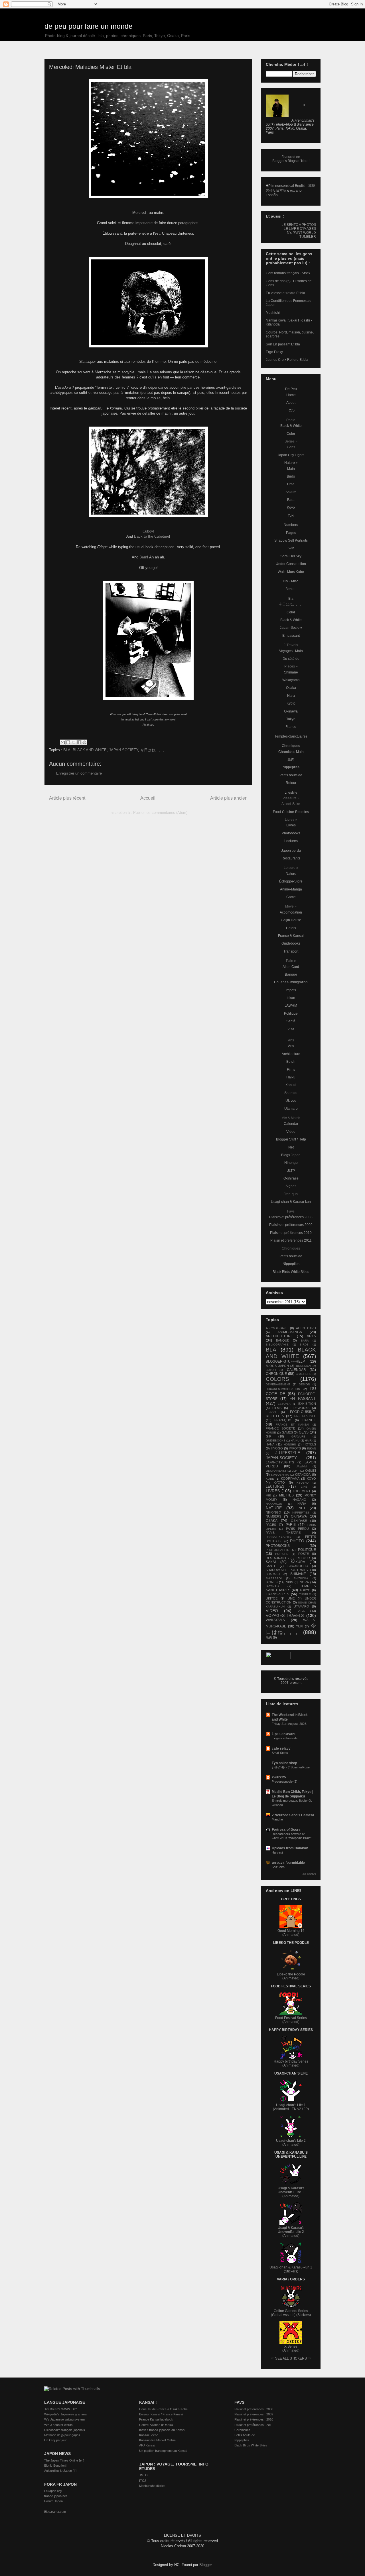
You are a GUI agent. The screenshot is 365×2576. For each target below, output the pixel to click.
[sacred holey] (148, 346)
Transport (291, 951)
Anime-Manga (291, 889)
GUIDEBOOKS (276, 1440)
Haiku (291, 1077)
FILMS (277, 1408)
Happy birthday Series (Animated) (291, 2063)
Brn (143, 557)
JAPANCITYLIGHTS (280, 1462)
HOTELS (310, 1444)
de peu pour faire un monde (89, 26)
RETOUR (303, 1558)
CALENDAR (296, 1370)
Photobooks (291, 833)
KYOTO (279, 1482)
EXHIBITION (307, 1404)
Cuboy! (148, 531)
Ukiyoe (291, 1101)
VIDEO (272, 1611)
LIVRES (273, 1491)
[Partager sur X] (74, 742)
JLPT (295, 1471)
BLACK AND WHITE (90, 750)
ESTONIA (284, 1404)
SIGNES (272, 1582)
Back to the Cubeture (152, 536)
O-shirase (291, 1178)
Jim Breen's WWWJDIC (61, 2409)
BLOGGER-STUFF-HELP (285, 1361)
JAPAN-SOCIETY (123, 750)
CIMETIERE (304, 1374)
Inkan (291, 998)
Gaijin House (291, 920)
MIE (268, 1495)
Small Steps (280, 1753)
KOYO (311, 1479)
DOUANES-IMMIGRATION (283, 1389)
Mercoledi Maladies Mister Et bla (90, 67)
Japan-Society (291, 628)
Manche (277, 1819)
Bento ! (291, 589)
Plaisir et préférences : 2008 (254, 2409)
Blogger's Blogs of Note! (291, 161)
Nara (291, 696)
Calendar (291, 1124)
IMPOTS (295, 1448)
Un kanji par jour (55, 2440)
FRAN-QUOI (283, 1420)
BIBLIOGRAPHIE (277, 1345)
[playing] (148, 698)
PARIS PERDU (297, 1529)
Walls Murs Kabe (291, 572)
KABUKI (310, 1471)
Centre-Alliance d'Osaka (156, 2425)
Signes (291, 1186)
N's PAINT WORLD (301, 233)
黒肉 (291, 759)
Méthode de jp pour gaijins (62, 2435)
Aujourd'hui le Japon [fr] (60, 2471)
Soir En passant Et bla (283, 344)
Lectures (291, 841)
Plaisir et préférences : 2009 (254, 2414)
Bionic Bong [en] (55, 2466)
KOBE (270, 1479)
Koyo (291, 507)
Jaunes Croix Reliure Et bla (287, 360)
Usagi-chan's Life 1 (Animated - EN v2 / (289, 2107)
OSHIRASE (299, 1521)
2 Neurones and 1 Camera (293, 1815)
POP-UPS (282, 1554)
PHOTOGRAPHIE (277, 1550)
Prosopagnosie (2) (285, 1782)
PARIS (291, 1525)
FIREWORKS (300, 1408)
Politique (291, 1013)
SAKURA (298, 1562)
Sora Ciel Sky (291, 556)
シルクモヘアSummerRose (291, 1767)
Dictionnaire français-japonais (65, 2430)
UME (291, 1598)
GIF (268, 1436)
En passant (291, 636)
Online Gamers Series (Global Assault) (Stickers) (291, 2313)
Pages (291, 533)
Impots (291, 990)
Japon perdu (291, 851)
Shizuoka (278, 1867)
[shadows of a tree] (148, 516)
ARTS (311, 1336)
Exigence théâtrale (285, 1738)
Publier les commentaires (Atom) (160, 813)
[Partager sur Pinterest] (84, 742)
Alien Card (291, 967)
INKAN (312, 1448)
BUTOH (271, 1370)
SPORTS (272, 1586)
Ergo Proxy (274, 352)
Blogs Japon (291, 1155)
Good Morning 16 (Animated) (291, 1933)
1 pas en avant (284, 1734)
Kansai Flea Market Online (157, 2440)
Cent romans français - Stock (288, 273)
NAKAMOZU (274, 1504)
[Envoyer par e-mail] (63, 742)
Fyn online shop (284, 1763)
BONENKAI (304, 1366)
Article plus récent (67, 798)
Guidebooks (291, 943)
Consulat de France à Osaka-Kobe (163, 2409)
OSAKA (272, 1521)
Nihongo (291, 1163)
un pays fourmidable (288, 1863)
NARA (302, 1504)
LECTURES (275, 1486)
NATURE (274, 1508)
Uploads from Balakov (290, 1848)
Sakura (291, 492)
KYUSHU (303, 1483)
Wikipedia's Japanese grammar (66, 2414)
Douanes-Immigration (291, 982)
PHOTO (297, 1541)
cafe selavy (281, 1748)
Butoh (291, 1062)
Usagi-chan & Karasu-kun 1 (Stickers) (291, 2269)
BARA (305, 1341)
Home (291, 395)
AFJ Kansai (147, 2445)
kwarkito (279, 1777)
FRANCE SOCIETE (280, 1428)
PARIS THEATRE (283, 1533)
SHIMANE (298, 1574)
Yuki (291, 515)
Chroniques (291, 746)
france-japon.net (55, 2496)
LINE (304, 1487)
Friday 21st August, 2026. (289, 1724)
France (291, 727)
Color (291, 434)
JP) (306, 2109)
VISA (301, 1611)
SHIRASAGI (274, 1578)
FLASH (271, 1412)
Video (291, 1132)
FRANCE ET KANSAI (292, 1425)
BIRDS (304, 1345)
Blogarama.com (55, 2512)
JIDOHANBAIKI (276, 1471)
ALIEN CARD (306, 1328)
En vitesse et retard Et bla (285, 293)
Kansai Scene (149, 2435)
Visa (291, 1029)
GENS (304, 1432)
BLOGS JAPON (277, 1366)
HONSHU (290, 1444)
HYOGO (277, 1448)
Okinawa (291, 711)
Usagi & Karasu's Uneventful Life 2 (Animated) (291, 2232)
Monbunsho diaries (152, 2486)
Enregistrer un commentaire (79, 773)
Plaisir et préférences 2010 (291, 1233)
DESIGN (304, 1384)
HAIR (308, 1440)
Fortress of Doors (286, 1830)
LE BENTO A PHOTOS (299, 225)
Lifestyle (291, 793)
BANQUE (283, 1340)
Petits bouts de (291, 775)
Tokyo (291, 719)
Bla (291, 599)
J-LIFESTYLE (288, 1453)
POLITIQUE (307, 1550)
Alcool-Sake (291, 804)
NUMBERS (273, 1516)
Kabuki (291, 1085)
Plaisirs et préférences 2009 (291, 1225)
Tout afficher (309, 1874)
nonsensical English (291, 186)
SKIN (290, 1582)
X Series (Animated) (291, 2348)
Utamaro (291, 1109)
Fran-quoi (291, 1194)
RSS (291, 410)
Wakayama (291, 680)
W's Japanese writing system (64, 2419)
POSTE (304, 1554)
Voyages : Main (291, 651)
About (291, 403)
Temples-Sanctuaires (291, 736)
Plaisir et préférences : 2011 (254, 2425)
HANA (270, 1444)
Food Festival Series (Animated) (291, 2020)
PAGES (271, 1525)
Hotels (291, 928)
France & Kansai (291, 936)
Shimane (291, 672)
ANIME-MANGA (290, 1332)
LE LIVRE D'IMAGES (300, 229)
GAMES (287, 1432)
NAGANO (299, 1500)
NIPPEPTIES (301, 1513)
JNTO (143, 2475)
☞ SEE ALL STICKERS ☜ (291, 2358)
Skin (291, 548)
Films (291, 1070)
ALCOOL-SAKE (277, 1328)
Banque (291, 974)
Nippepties (291, 767)
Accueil (148, 798)
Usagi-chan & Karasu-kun (291, 1202)
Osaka (291, 688)
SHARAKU (273, 1574)
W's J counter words (58, 2425)
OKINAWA (299, 1516)
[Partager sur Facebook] (79, 742)
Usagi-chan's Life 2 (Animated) (291, 2143)
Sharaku (291, 1093)
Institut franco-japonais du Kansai (162, 2430)
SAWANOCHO (298, 1566)
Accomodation (291, 912)
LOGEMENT (302, 1491)
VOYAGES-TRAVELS (285, 1615)
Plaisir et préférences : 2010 (254, 2419)
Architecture (291, 1054)
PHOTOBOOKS (278, 1546)
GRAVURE (298, 1437)
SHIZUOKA (301, 1578)
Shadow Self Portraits (291, 540)
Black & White (291, 426)
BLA (67, 750)
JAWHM (291, 1006)
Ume (291, 484)
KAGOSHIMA (280, 1475)
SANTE (271, 1566)
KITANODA (303, 1475)
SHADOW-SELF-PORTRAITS (287, 1570)
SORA (304, 1582)
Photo (291, 420)
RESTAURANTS (277, 1558)
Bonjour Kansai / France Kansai (161, 2414)
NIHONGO (273, 1512)
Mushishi (273, 313)
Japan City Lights (291, 455)
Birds (291, 476)
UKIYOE (272, 1598)
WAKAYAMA (275, 1620)
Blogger (205, 2565)
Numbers (291, 525)
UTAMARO (301, 1606)
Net (291, 1147)
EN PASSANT (303, 1398)
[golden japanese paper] (148, 197)
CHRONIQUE (276, 1374)
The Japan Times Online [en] (64, 2460)
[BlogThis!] (68, 742)
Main (291, 469)
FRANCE (309, 1420)
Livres (291, 825)
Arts (291, 1046)
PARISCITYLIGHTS (279, 1537)
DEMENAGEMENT (278, 1384)
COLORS (277, 1379)
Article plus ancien (229, 798)
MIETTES (286, 1495)
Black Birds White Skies (291, 1272)
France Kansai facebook (156, 2419)
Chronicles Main (291, 752)
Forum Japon (53, 2501)
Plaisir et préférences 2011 (291, 1240)
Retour (291, 783)
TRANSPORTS (277, 1594)
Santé (291, 1021)
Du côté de (291, 659)
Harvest (277, 1852)
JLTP (291, 1171)
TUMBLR (305, 1594)
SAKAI (271, 1562)
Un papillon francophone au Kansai (163, 2451)
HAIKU (295, 1440)
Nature (291, 874)
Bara (291, 500)
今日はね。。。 (153, 750)
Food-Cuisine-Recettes (291, 812)
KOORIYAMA (290, 1479)
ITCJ (143, 2481)
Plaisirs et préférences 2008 (291, 1217)
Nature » (291, 463)
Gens (291, 447)
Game (291, 897)
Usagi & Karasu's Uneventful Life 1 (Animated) (291, 2192)
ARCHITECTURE (279, 1336)
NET (302, 1508)
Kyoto (291, 703)
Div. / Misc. (291, 581)
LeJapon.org (53, 2491)
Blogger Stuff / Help (291, 1139)
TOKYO (305, 1590)
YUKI (300, 1626)
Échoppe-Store (291, 881)
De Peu (291, 389)
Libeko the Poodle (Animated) (291, 1976)
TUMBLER (308, 237)
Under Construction (291, 564)
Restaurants (291, 858)
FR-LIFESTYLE (305, 1416)
